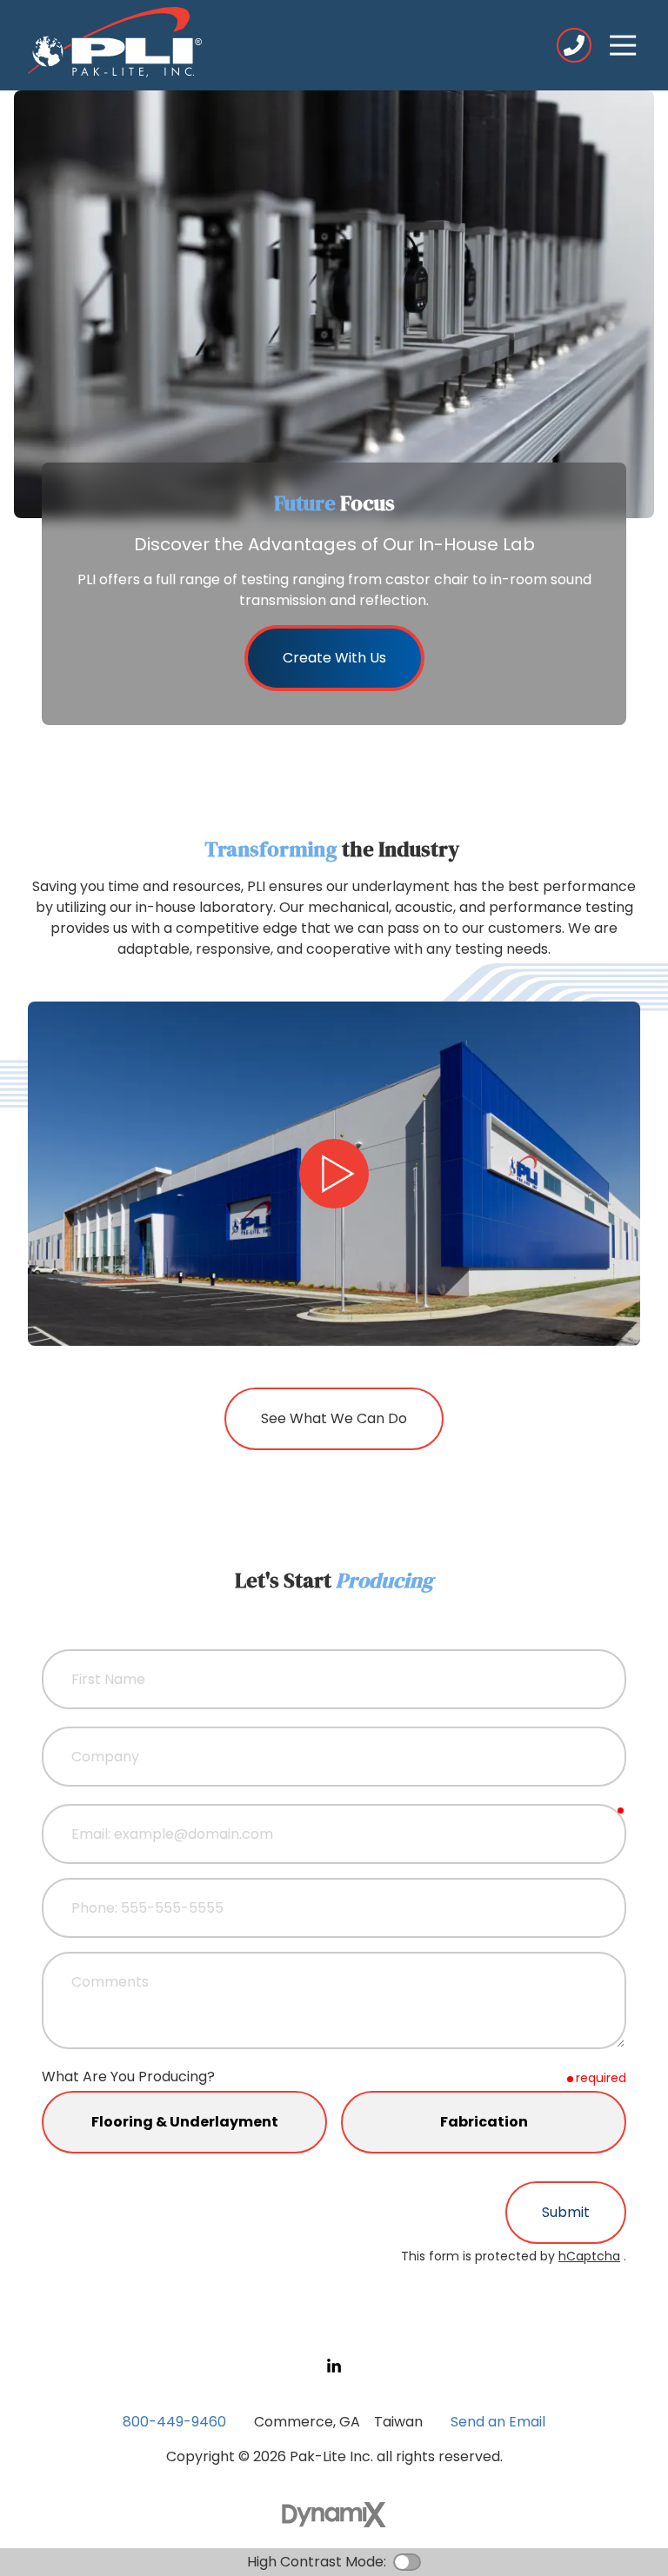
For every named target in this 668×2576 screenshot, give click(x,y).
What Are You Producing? (128, 2077)
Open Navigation (623, 45)
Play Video (334, 1174)
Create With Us (334, 658)
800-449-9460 (574, 45)
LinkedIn (334, 2366)
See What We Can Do (334, 1418)
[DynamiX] (334, 2515)
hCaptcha (589, 2256)
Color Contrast (407, 2562)
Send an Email (498, 2422)
